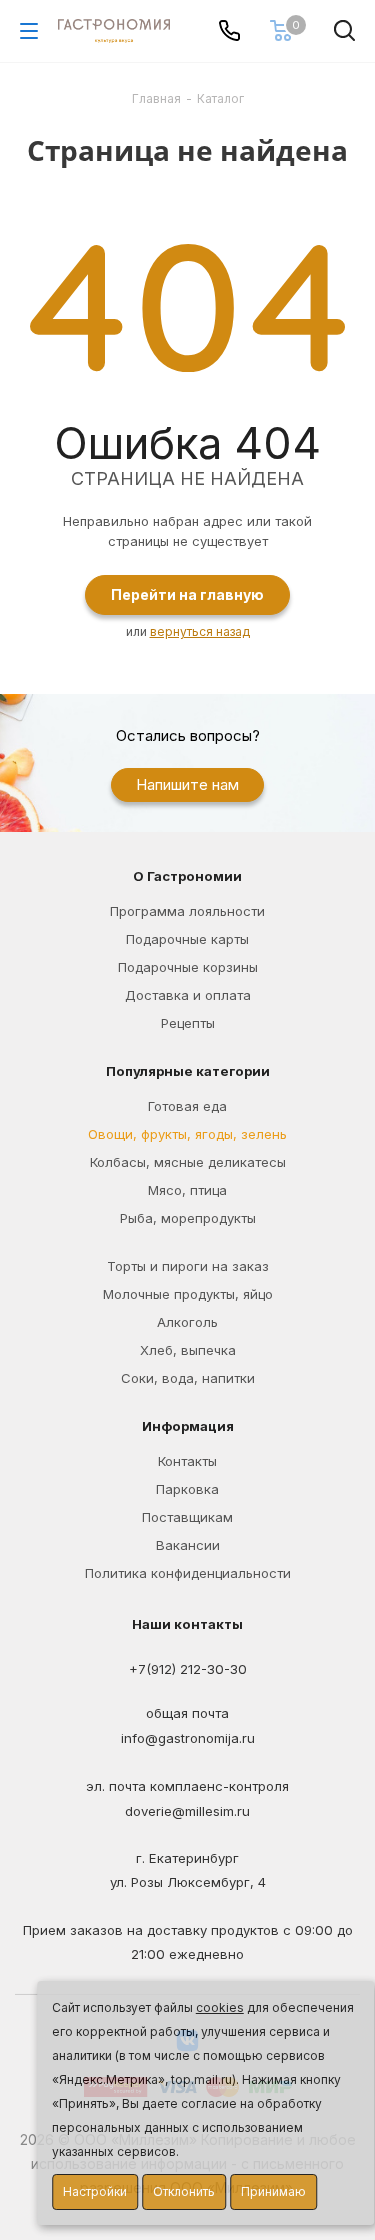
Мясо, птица (187, 1190)
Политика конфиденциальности (188, 1573)
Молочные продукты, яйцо (188, 1294)
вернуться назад (200, 631)
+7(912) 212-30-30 (188, 1670)
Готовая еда (187, 1106)
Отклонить (184, 2191)
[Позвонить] (229, 30)
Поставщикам (187, 1517)
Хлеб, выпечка (188, 1350)
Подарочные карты (187, 939)
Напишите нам (187, 784)
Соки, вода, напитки (188, 1378)
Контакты (187, 1461)
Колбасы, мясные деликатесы (188, 1162)
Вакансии (188, 1545)
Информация (188, 1426)
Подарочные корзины (188, 967)
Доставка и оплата (188, 995)
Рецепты (188, 1023)
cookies (220, 2007)
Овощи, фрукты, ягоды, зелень (187, 1134)
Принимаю (273, 2191)
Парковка (187, 1489)
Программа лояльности (187, 911)
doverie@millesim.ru (187, 1812)
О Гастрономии (187, 876)
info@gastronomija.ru (188, 1738)
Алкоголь (187, 1322)
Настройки (95, 2191)
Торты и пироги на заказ (188, 1266)
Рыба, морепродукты (188, 1218)
